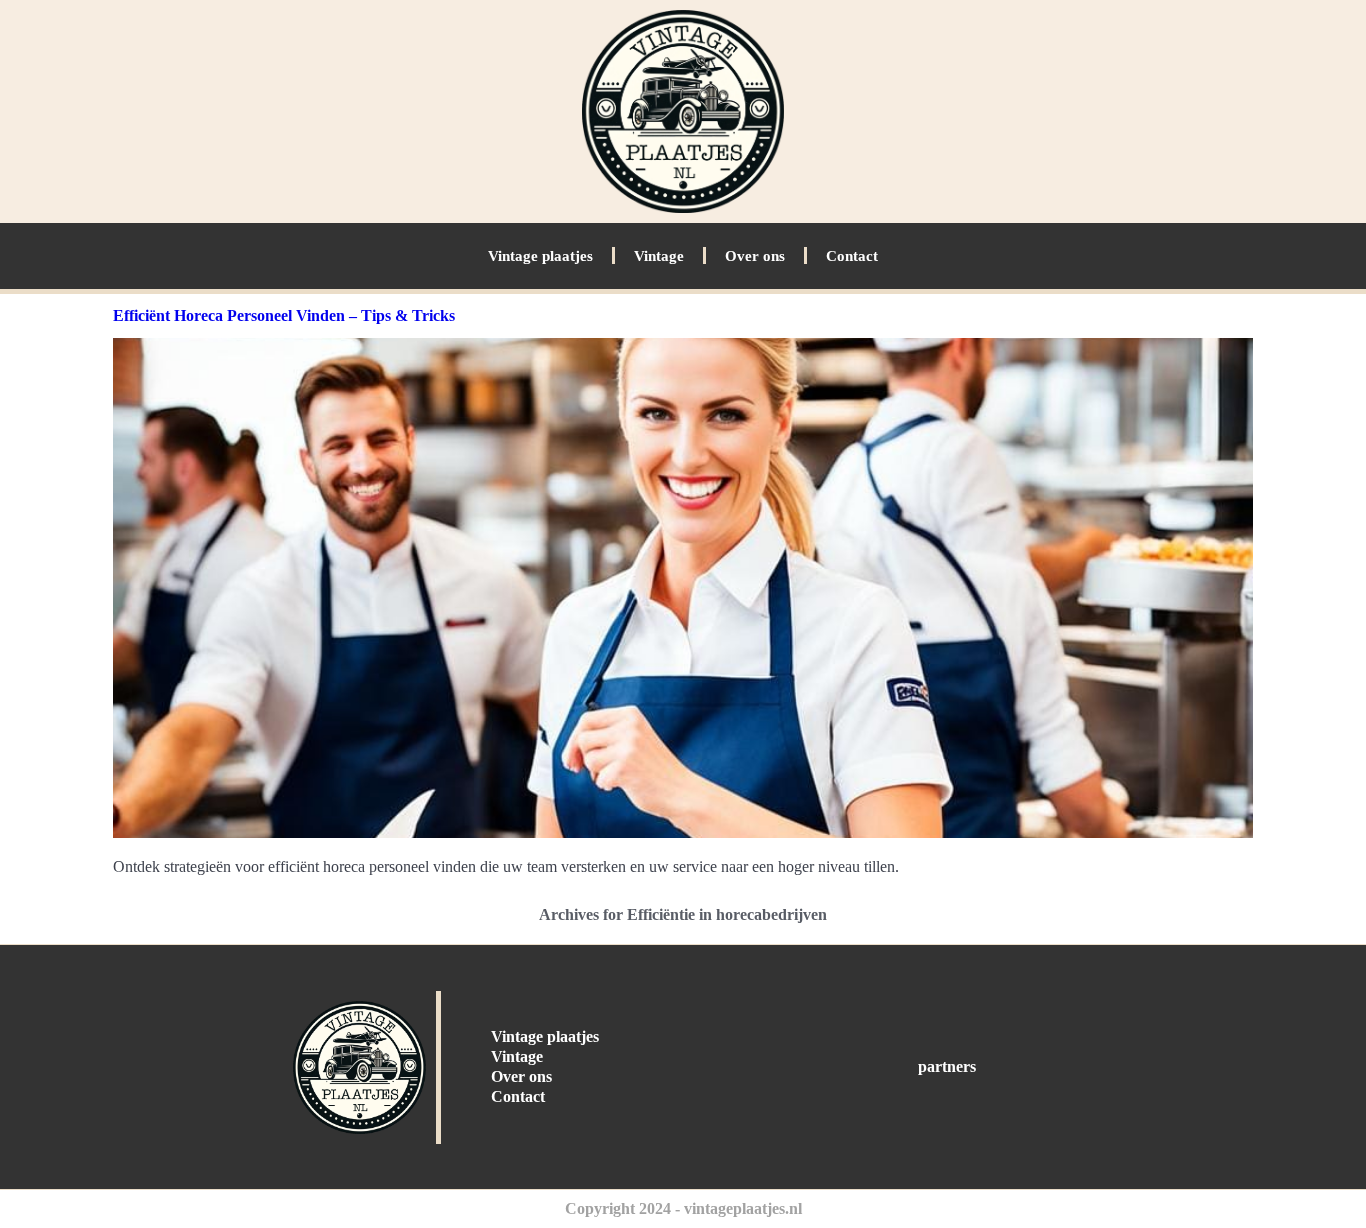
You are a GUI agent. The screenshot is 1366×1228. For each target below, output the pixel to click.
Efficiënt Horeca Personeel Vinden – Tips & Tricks (284, 315)
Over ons (755, 256)
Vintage (659, 256)
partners (947, 1066)
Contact (852, 256)
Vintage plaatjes (540, 256)
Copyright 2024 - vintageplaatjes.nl (683, 1208)
